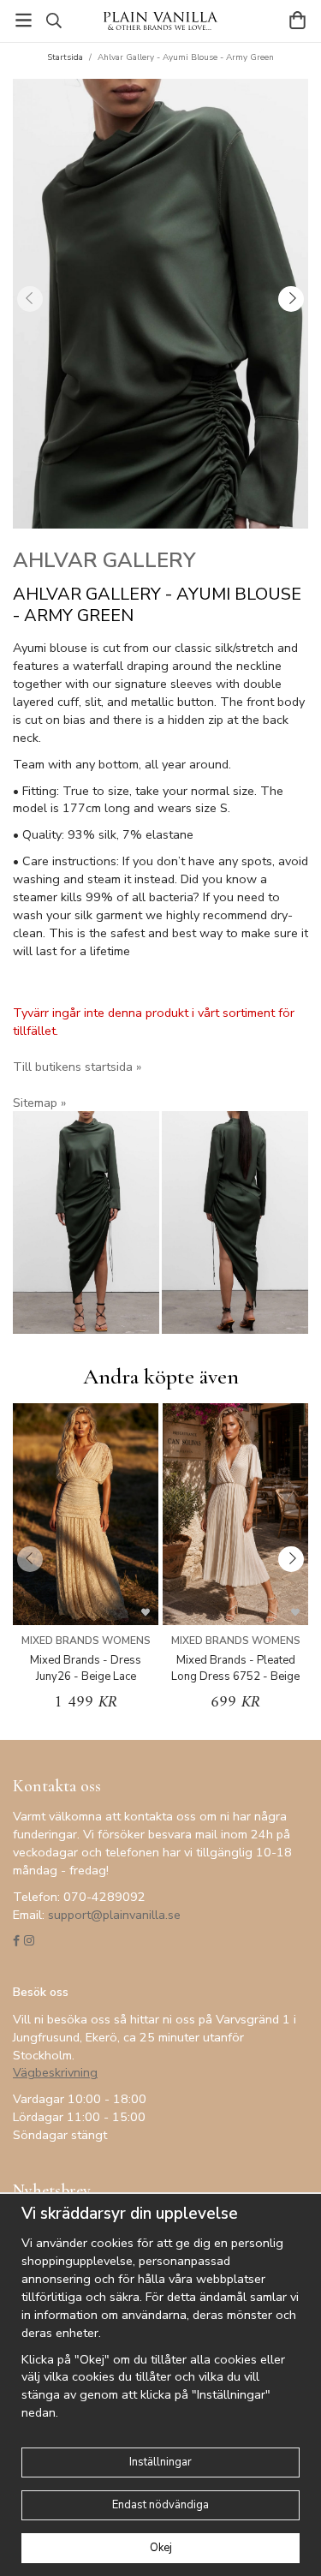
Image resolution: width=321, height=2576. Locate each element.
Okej (161, 2548)
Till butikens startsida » (77, 1067)
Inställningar (160, 2462)
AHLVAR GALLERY (104, 560)
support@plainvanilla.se (114, 1915)
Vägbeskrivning (55, 2072)
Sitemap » (39, 1103)
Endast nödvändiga (160, 2505)
